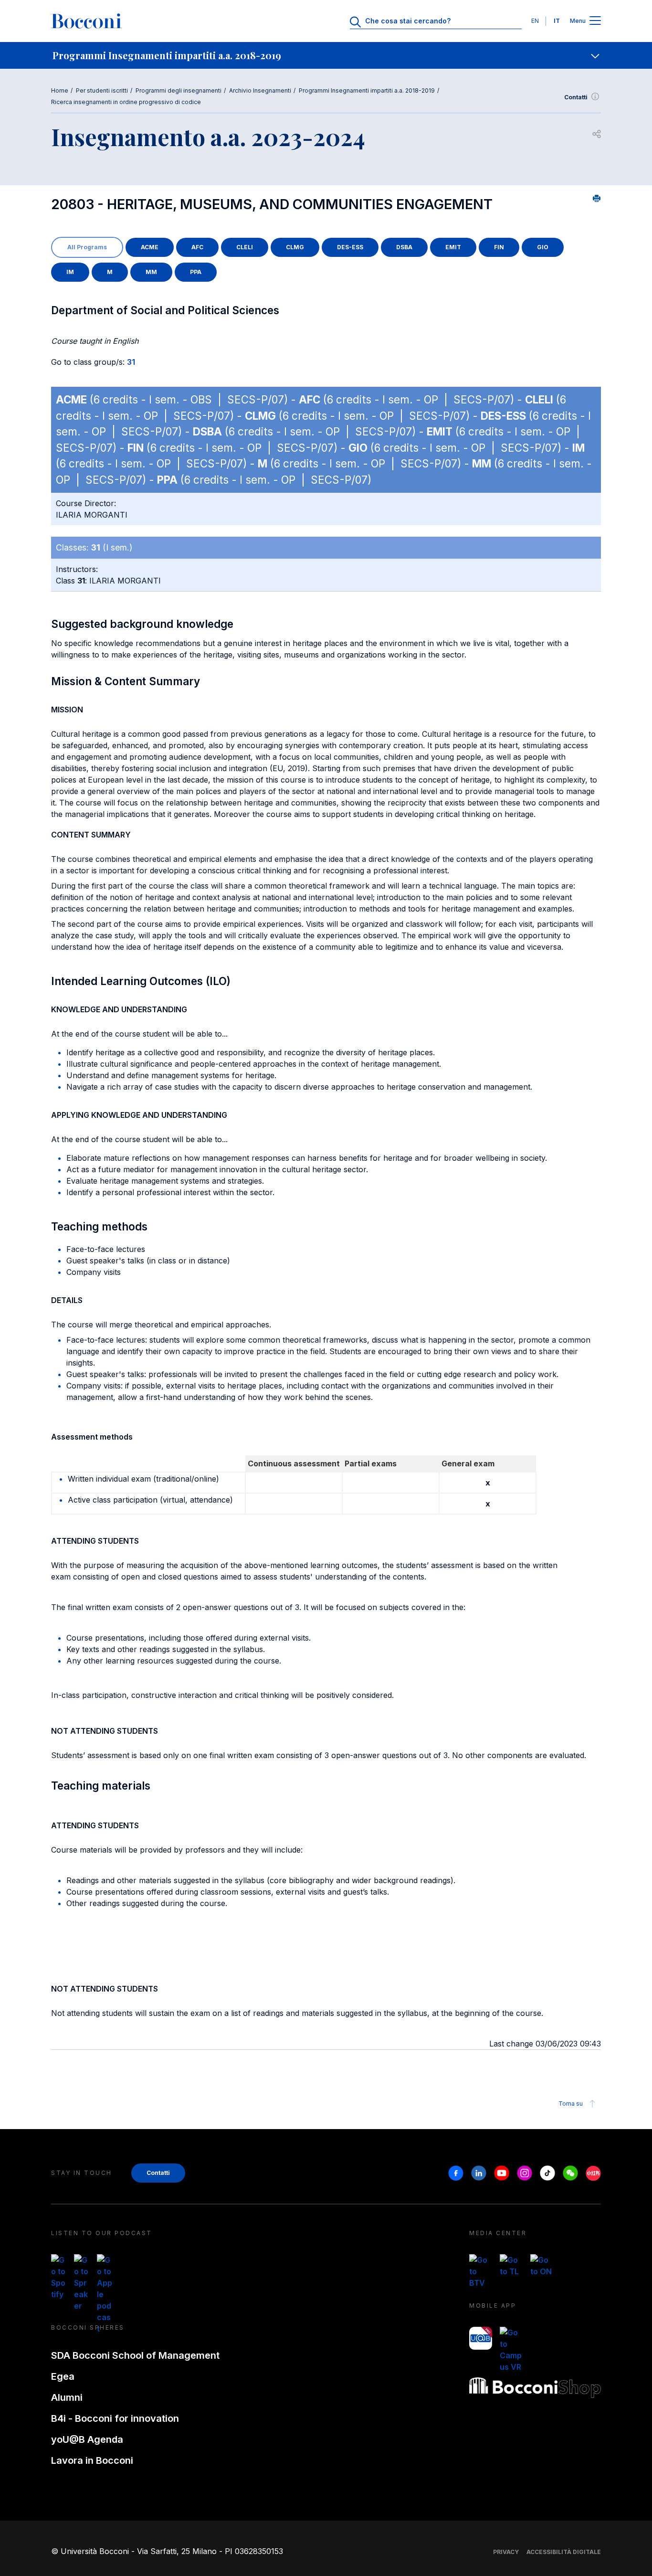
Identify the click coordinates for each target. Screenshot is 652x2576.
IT (557, 21)
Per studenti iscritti (102, 90)
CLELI (245, 247)
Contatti (576, 97)
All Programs (87, 247)
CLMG (295, 247)
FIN (499, 247)
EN (535, 21)
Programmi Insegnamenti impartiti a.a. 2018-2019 (367, 90)
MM (151, 272)
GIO (543, 247)
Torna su (571, 2104)
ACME (150, 247)
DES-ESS (350, 247)
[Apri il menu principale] (595, 21)
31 (131, 362)
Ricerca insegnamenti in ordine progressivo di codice (126, 102)
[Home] (86, 21)
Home (60, 90)
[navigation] (326, 55)
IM (70, 272)
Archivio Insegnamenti (260, 90)
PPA (196, 272)
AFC (197, 247)
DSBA (404, 247)
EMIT (453, 247)
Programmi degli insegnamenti (179, 90)
